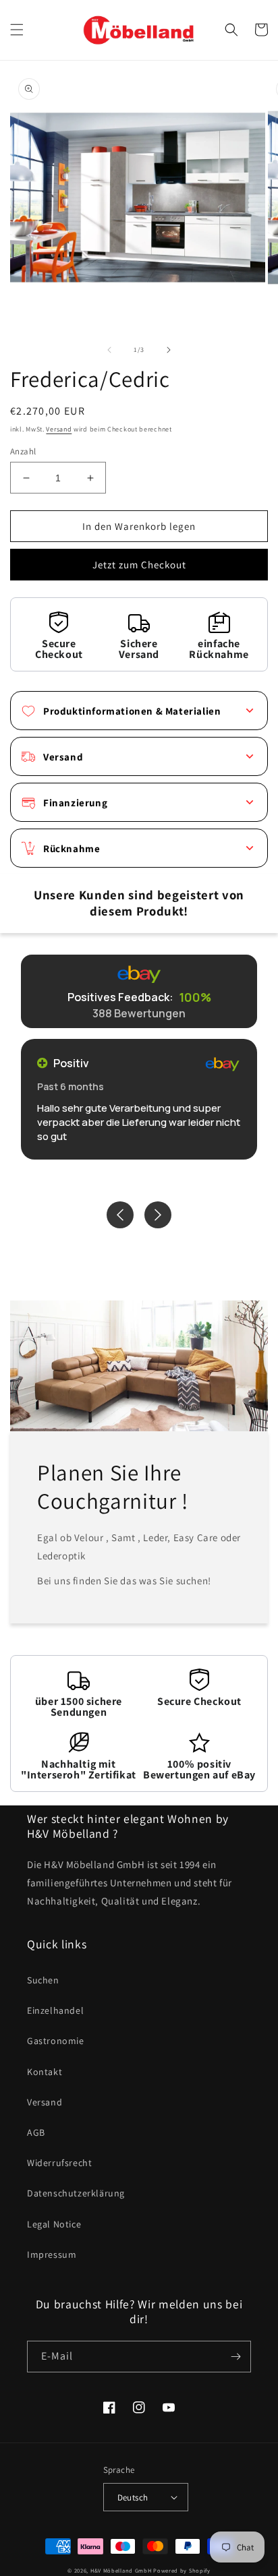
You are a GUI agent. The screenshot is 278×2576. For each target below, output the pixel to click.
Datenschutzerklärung (76, 2193)
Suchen (43, 1980)
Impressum (52, 2254)
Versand (59, 429)
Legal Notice (54, 2224)
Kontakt (45, 2072)
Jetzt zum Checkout (139, 565)
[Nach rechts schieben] (169, 350)
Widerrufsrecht (59, 2163)
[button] (17, 30)
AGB (36, 2132)
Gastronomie (56, 2041)
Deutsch (133, 2497)
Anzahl (23, 451)
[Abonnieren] (235, 2357)
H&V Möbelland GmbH (121, 2570)
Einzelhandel (55, 2010)
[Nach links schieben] (109, 350)
